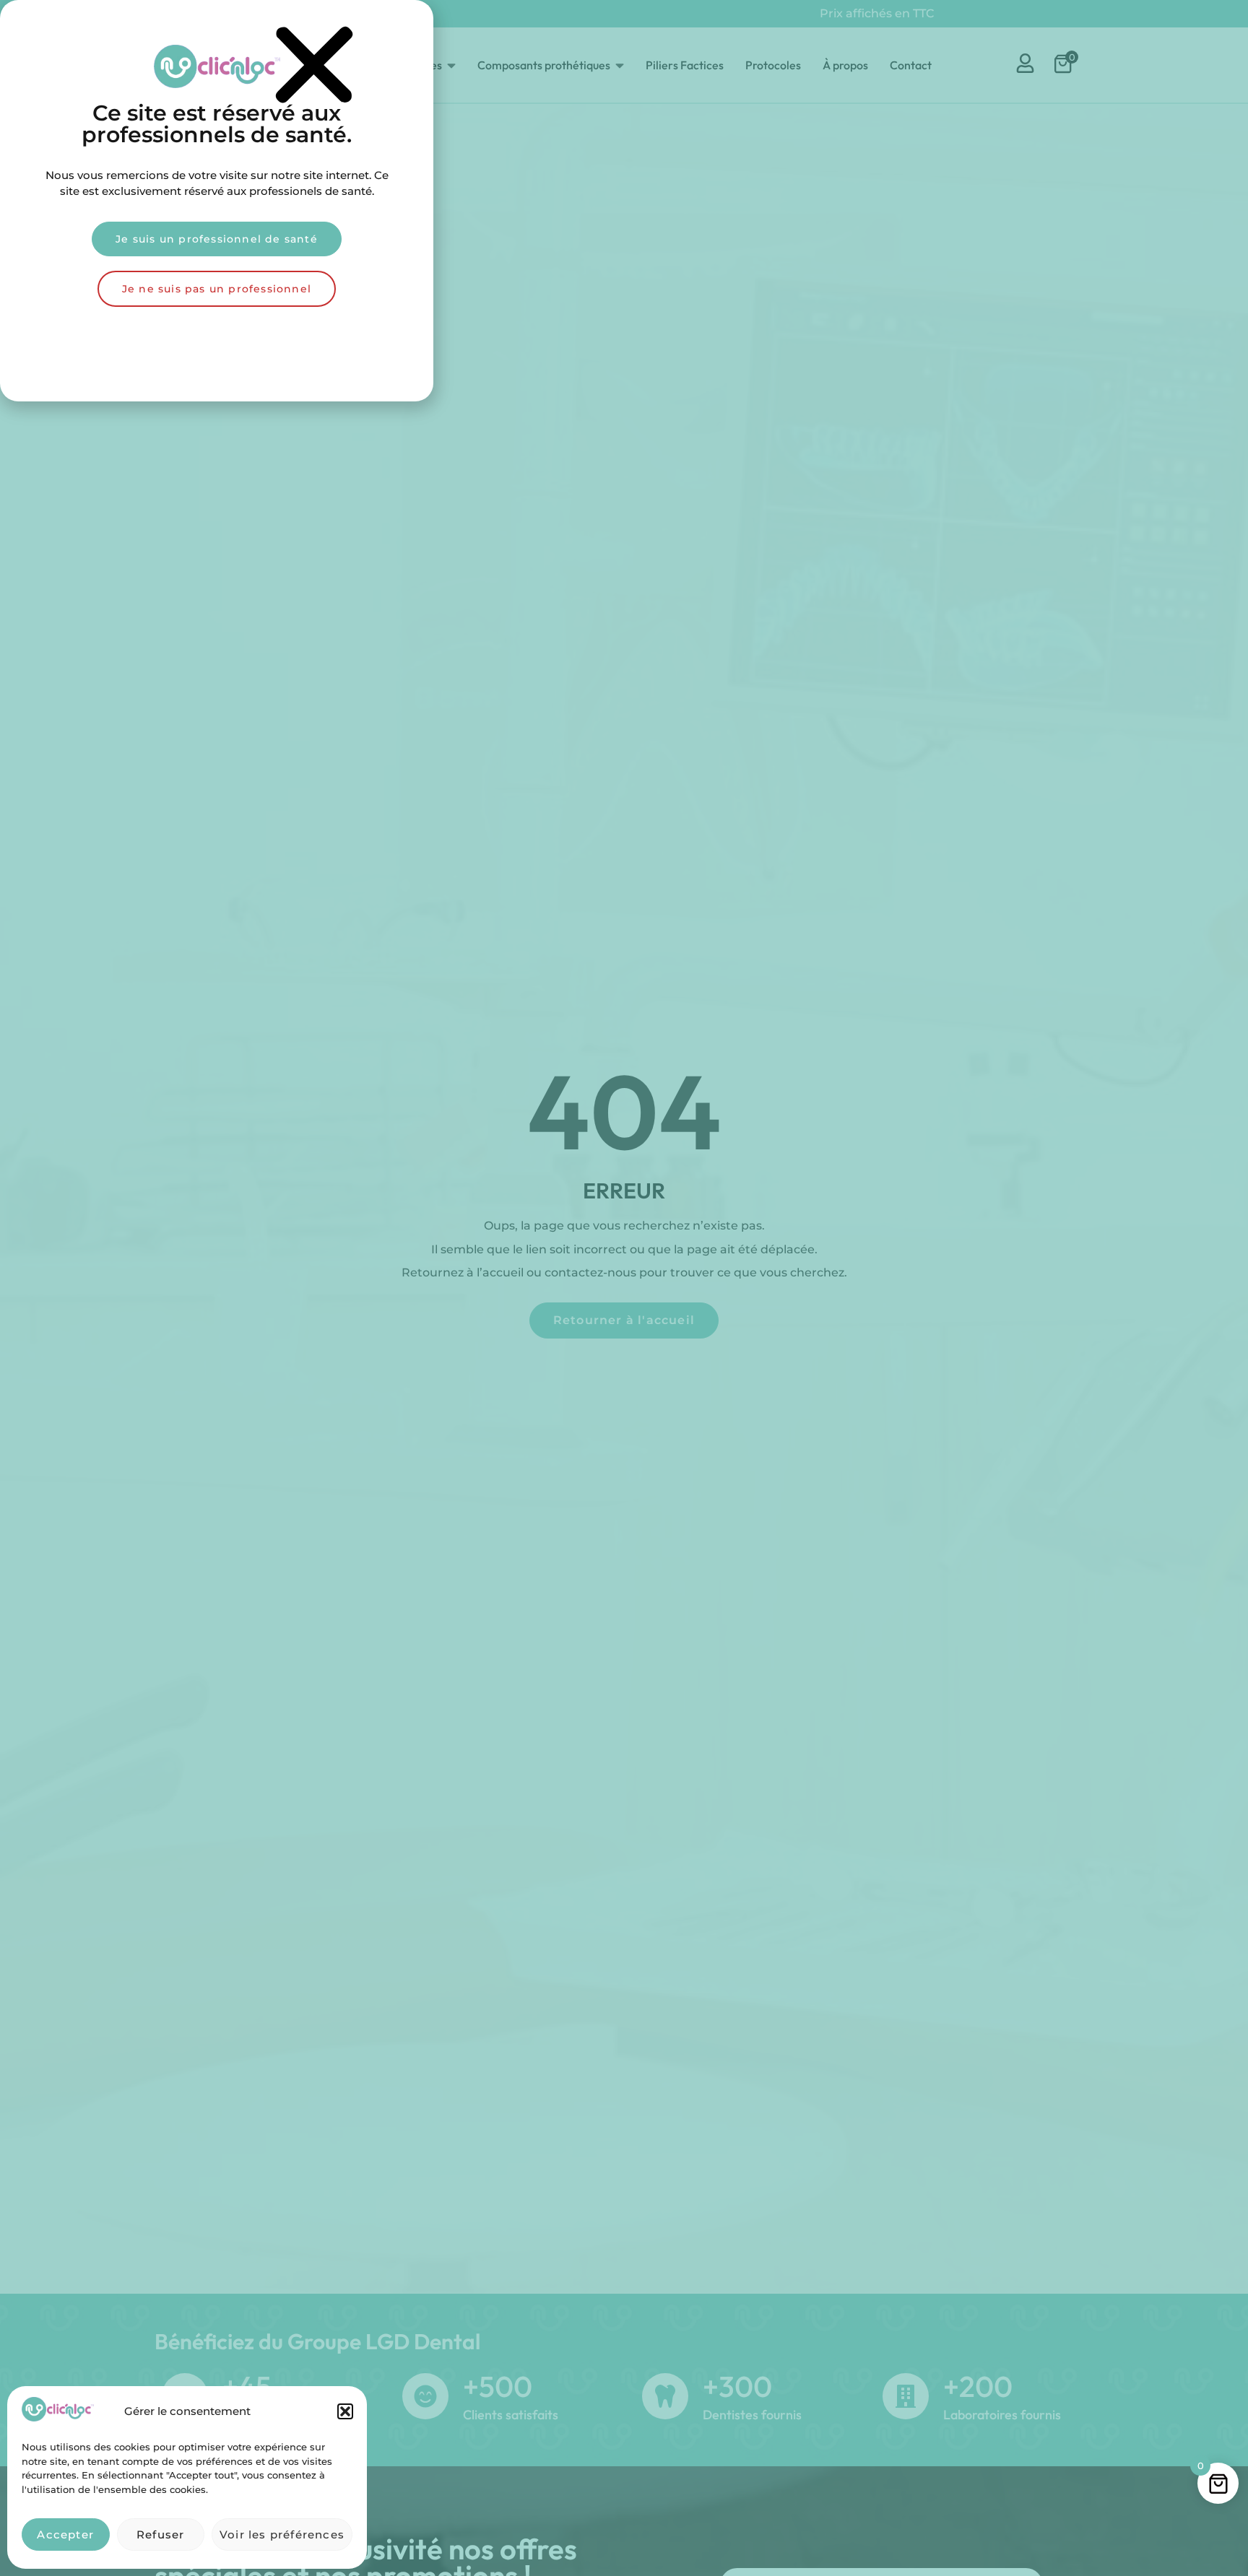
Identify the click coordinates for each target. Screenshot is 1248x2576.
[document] (624, 1288)
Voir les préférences (282, 2534)
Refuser (160, 2534)
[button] (345, 2411)
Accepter (65, 2534)
